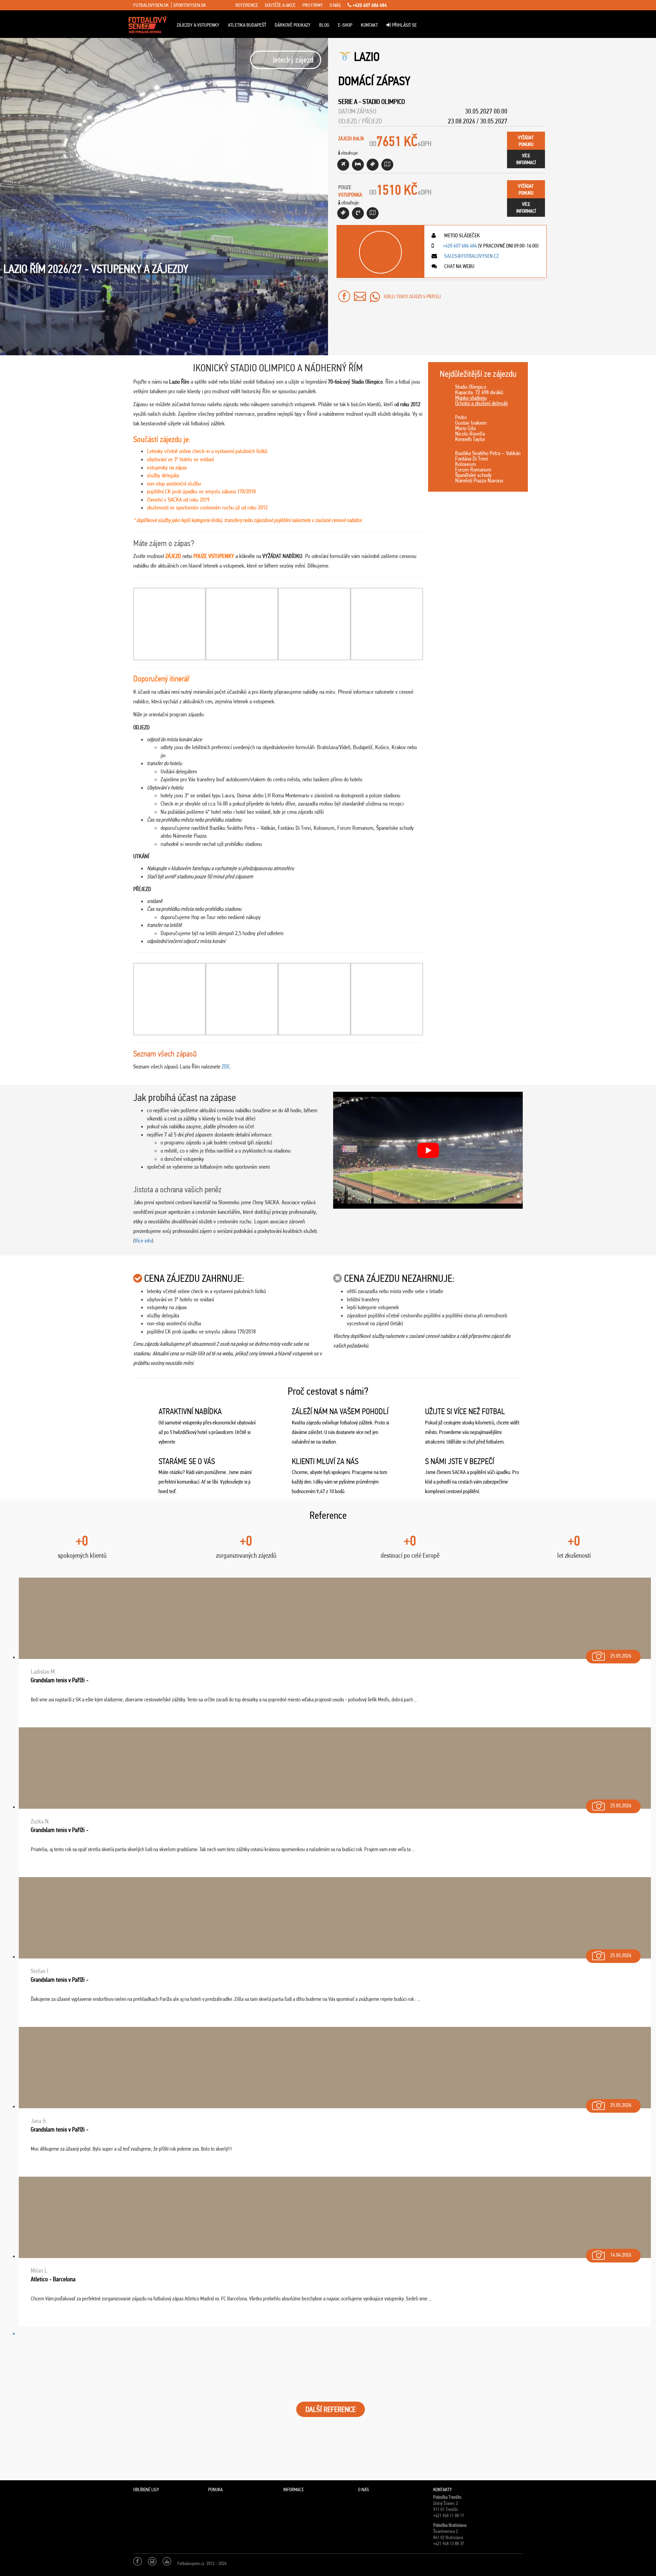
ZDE (226, 1066)
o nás (335, 5)
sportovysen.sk (190, 5)
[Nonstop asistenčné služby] (358, 213)
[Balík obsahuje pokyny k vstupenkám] (373, 213)
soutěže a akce (280, 5)
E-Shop (345, 25)
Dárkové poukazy (293, 25)
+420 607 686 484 (369, 5)
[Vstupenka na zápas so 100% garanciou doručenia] (343, 213)
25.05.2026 (621, 1656)
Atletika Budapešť (247, 25)
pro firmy (313, 5)
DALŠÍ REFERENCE (331, 2409)
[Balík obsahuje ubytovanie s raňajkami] (358, 165)
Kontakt (369, 25)
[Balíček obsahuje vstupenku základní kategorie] (373, 165)
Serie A (348, 102)
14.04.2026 (621, 2255)
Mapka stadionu (471, 398)
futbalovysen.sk (151, 5)
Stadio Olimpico (384, 102)
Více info (143, 1240)
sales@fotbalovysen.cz (471, 256)
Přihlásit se (404, 25)
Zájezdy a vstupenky (198, 25)
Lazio (367, 57)
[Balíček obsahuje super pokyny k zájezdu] (387, 165)
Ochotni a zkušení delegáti (481, 403)
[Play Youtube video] (428, 1150)
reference (247, 5)
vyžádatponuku (526, 141)
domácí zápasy (374, 81)
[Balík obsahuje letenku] (343, 165)
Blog (324, 25)
